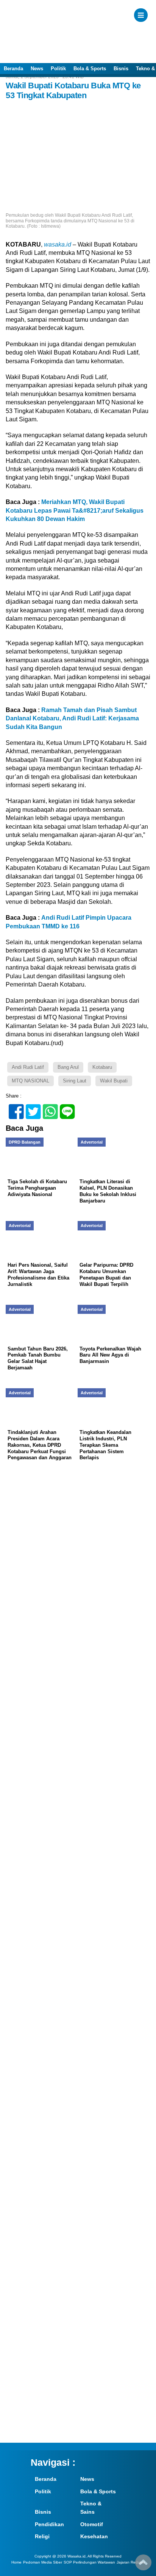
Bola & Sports (90, 69)
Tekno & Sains (91, 2508)
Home (16, 2562)
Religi (42, 2536)
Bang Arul (68, 1067)
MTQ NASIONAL (30, 1081)
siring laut (75, 1081)
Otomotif (92, 2524)
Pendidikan (49, 2524)
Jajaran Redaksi (131, 2562)
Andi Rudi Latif (28, 1067)
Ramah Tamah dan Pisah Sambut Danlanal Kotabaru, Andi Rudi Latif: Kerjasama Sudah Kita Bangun (72, 718)
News (37, 69)
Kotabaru (102, 1067)
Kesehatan (94, 2536)
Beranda (13, 69)
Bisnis (121, 69)
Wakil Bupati (114, 1081)
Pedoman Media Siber (43, 2562)
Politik (58, 69)
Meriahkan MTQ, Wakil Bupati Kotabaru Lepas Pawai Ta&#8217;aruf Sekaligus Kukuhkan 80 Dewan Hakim (75, 510)
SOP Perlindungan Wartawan (89, 2562)
